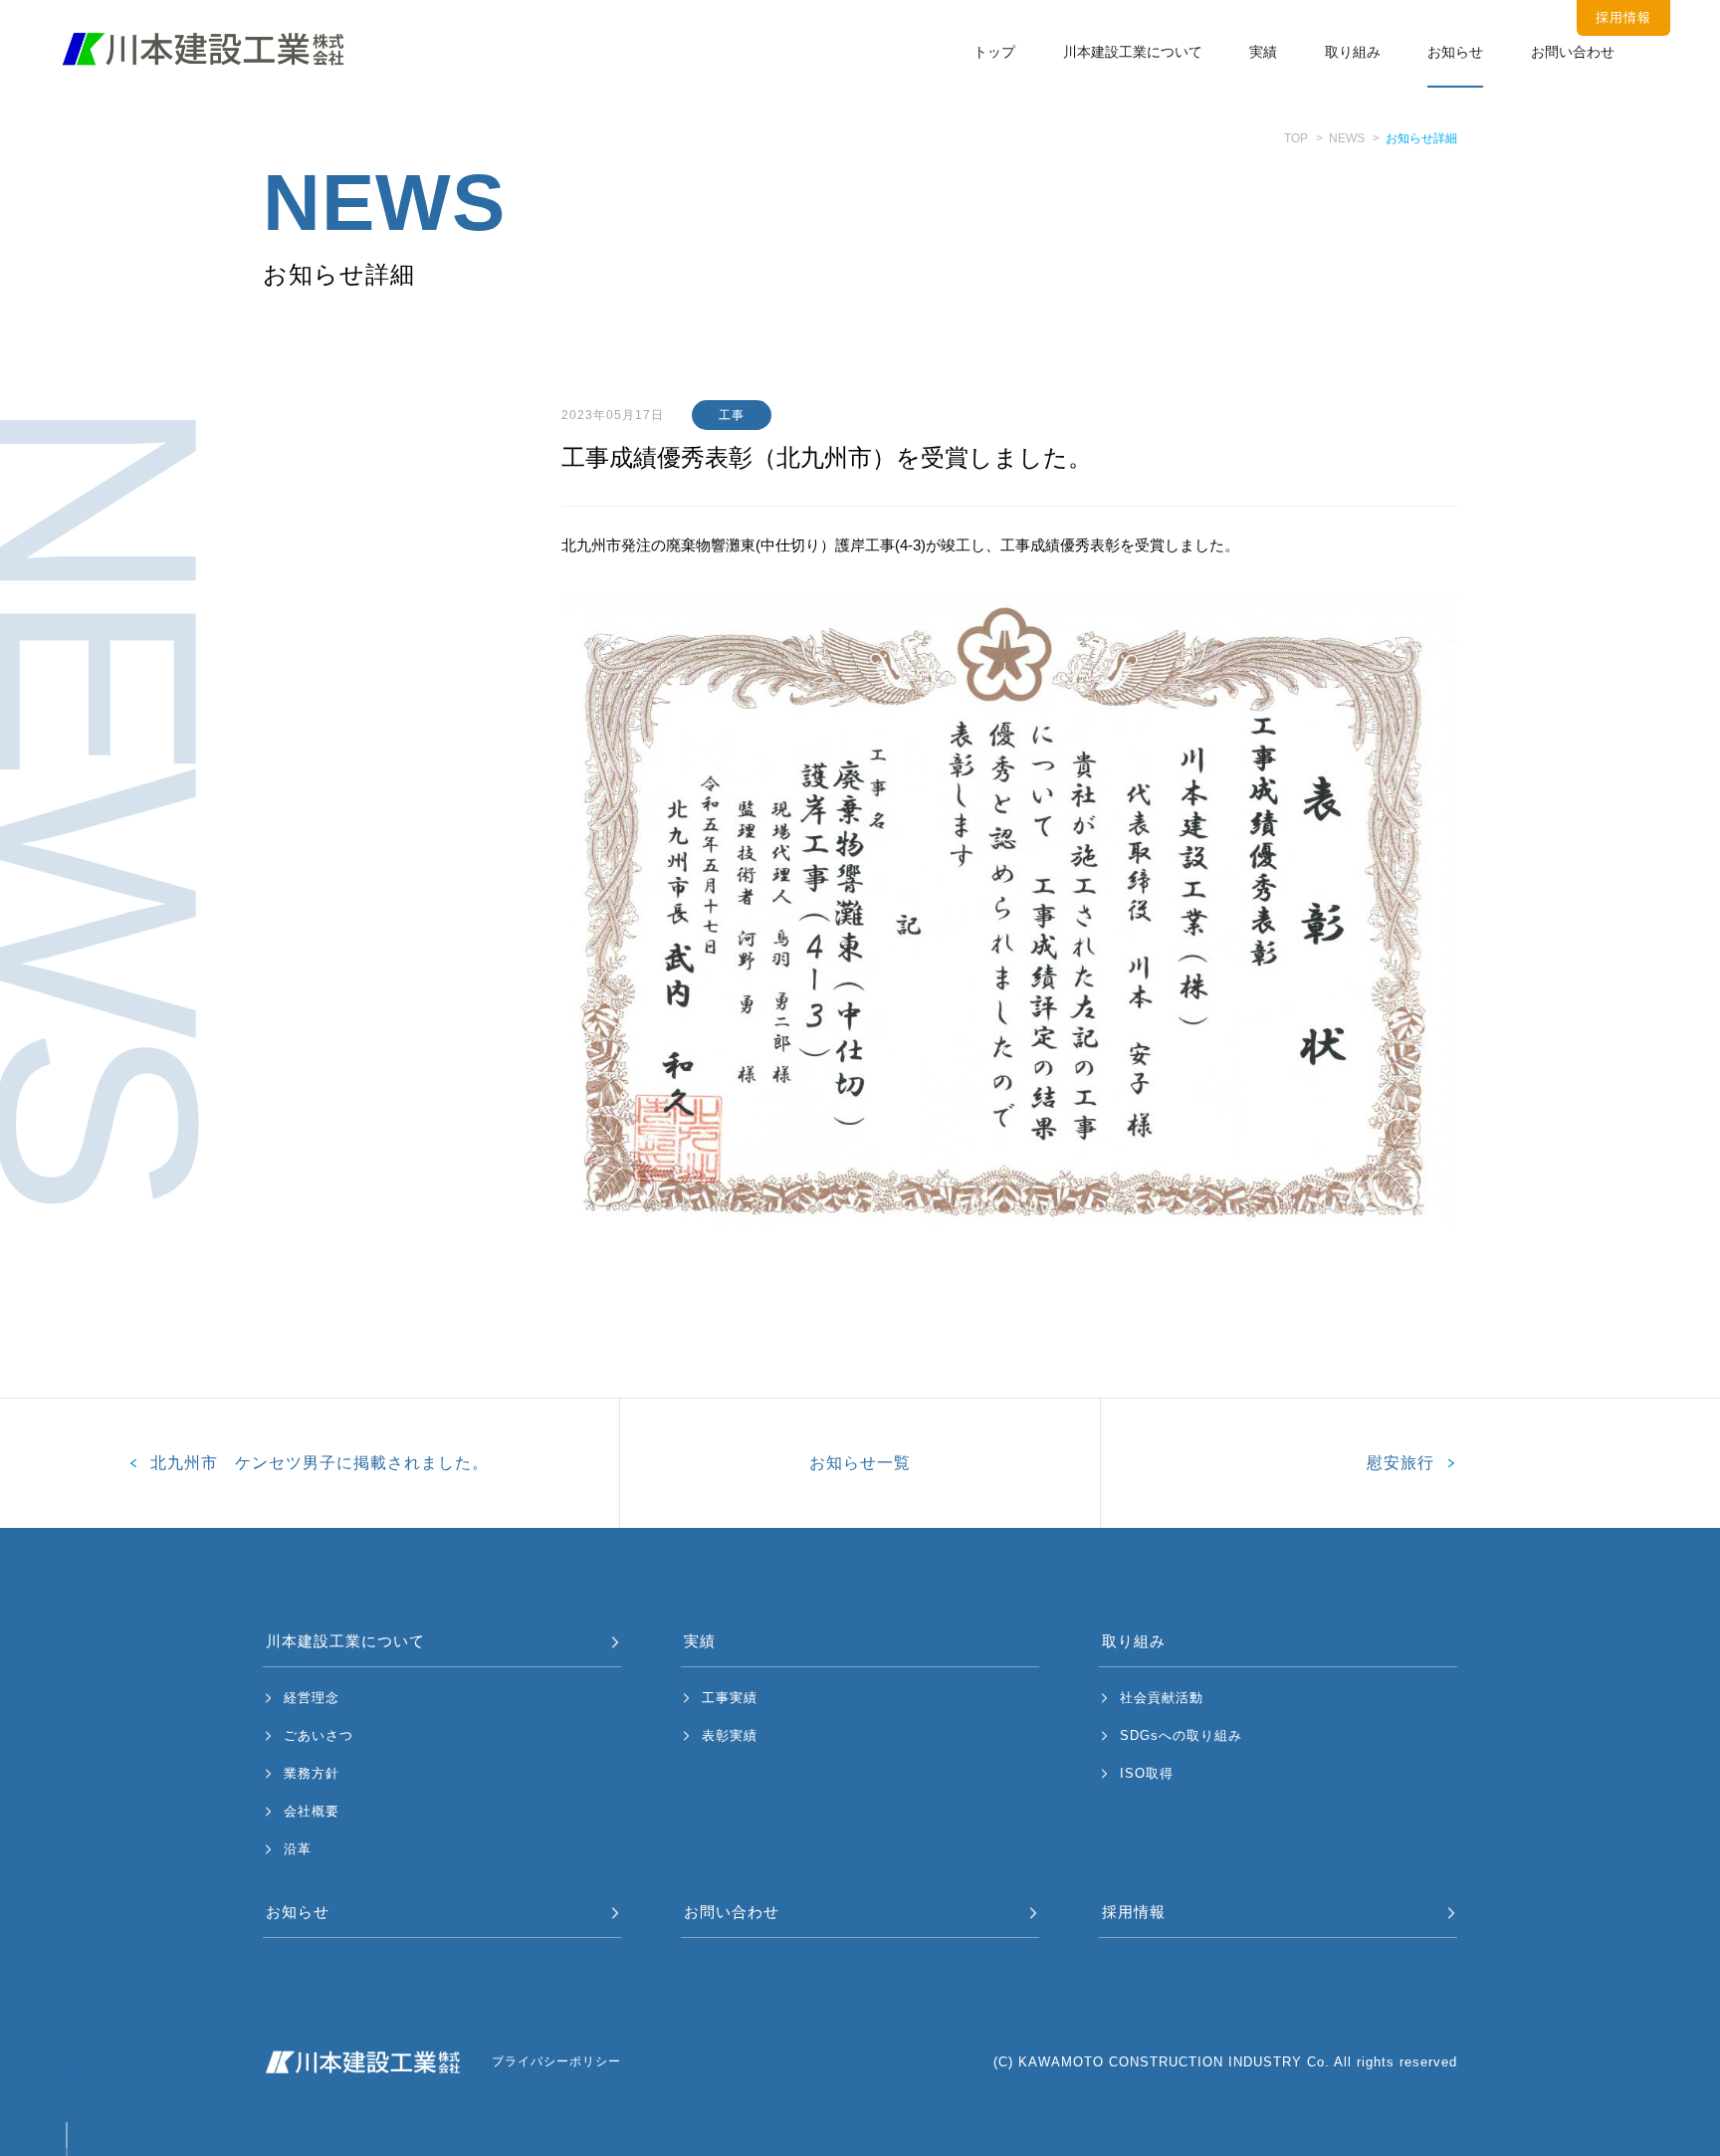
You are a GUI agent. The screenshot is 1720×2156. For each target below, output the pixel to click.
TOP (1296, 138)
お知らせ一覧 (860, 1463)
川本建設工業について (1133, 52)
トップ (994, 52)
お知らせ (1455, 52)
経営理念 (312, 1698)
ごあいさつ (319, 1735)
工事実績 (730, 1698)
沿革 (298, 1849)
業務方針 (312, 1773)
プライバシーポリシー (556, 2061)
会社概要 (312, 1811)
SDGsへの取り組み (1181, 1735)
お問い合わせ (1573, 52)
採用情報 (1134, 1912)
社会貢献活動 (1162, 1698)
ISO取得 (1147, 1773)
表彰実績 (730, 1735)
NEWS (1347, 138)
